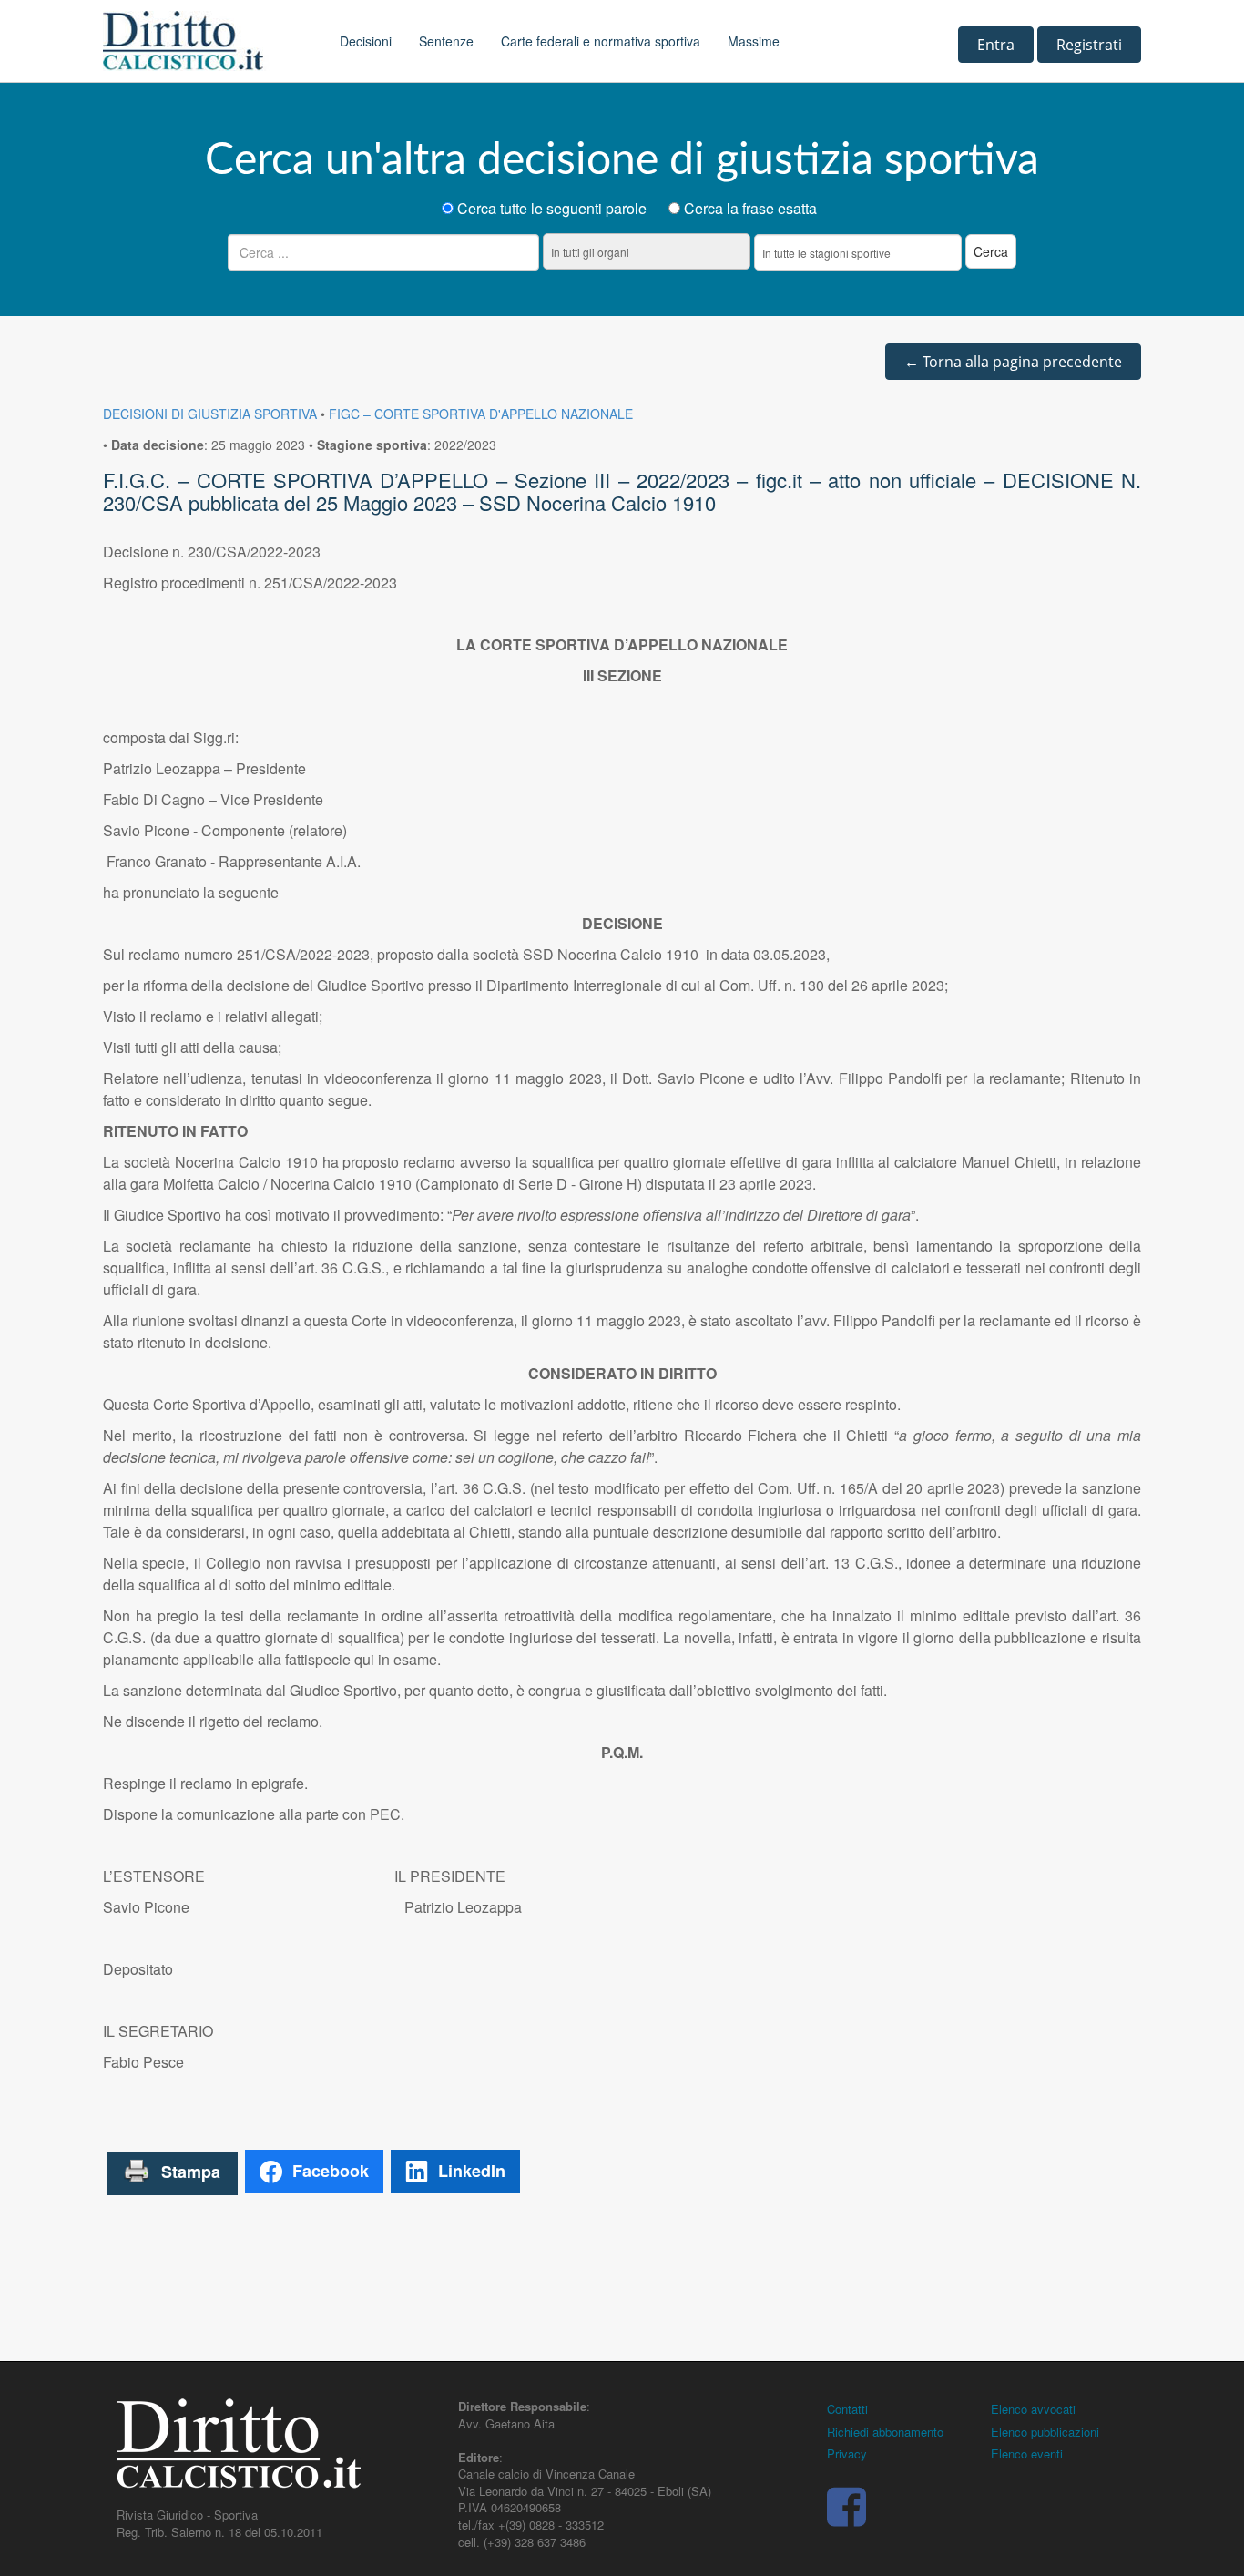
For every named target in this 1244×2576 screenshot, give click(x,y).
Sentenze (446, 41)
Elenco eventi (1027, 2453)
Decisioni (366, 41)
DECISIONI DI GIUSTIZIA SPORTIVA (210, 414)
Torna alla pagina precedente (1013, 362)
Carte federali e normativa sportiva (601, 41)
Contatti (847, 2409)
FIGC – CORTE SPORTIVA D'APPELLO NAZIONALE (481, 414)
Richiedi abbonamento (885, 2432)
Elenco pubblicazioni (1045, 2432)
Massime (754, 41)
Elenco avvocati (1033, 2409)
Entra (996, 45)
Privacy (847, 2453)
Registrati (1089, 45)
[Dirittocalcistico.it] (208, 41)
